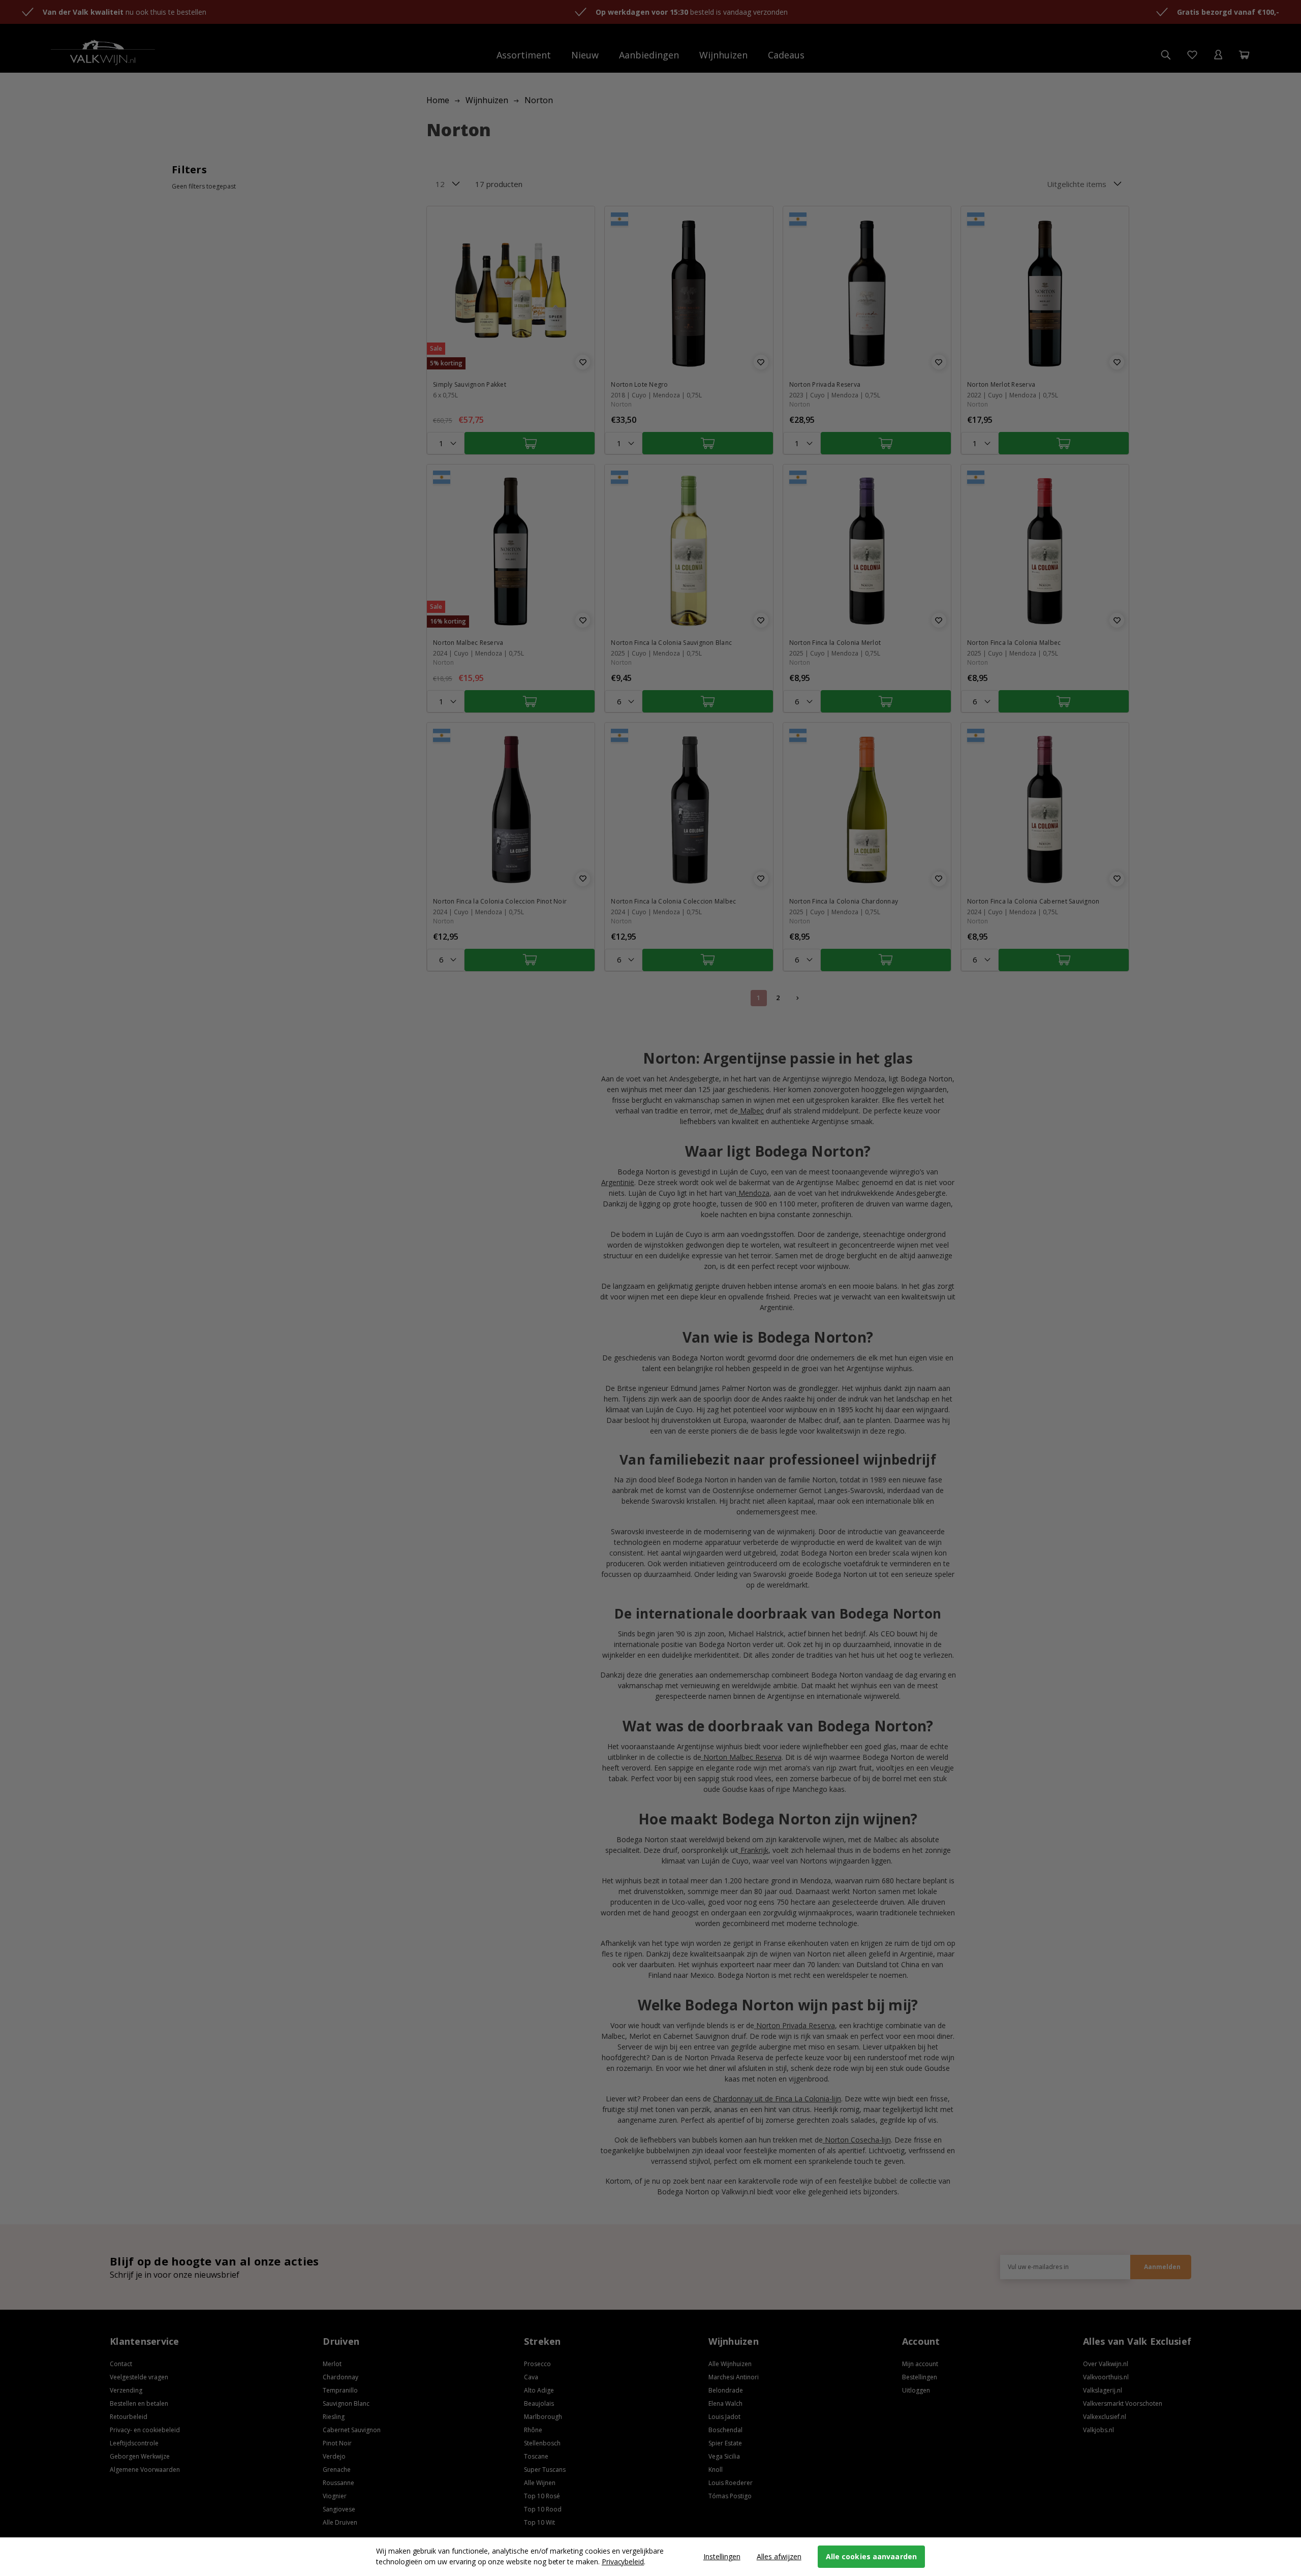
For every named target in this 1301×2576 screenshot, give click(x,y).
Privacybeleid (623, 2562)
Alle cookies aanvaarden (871, 2556)
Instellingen (722, 2556)
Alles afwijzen (779, 2556)
